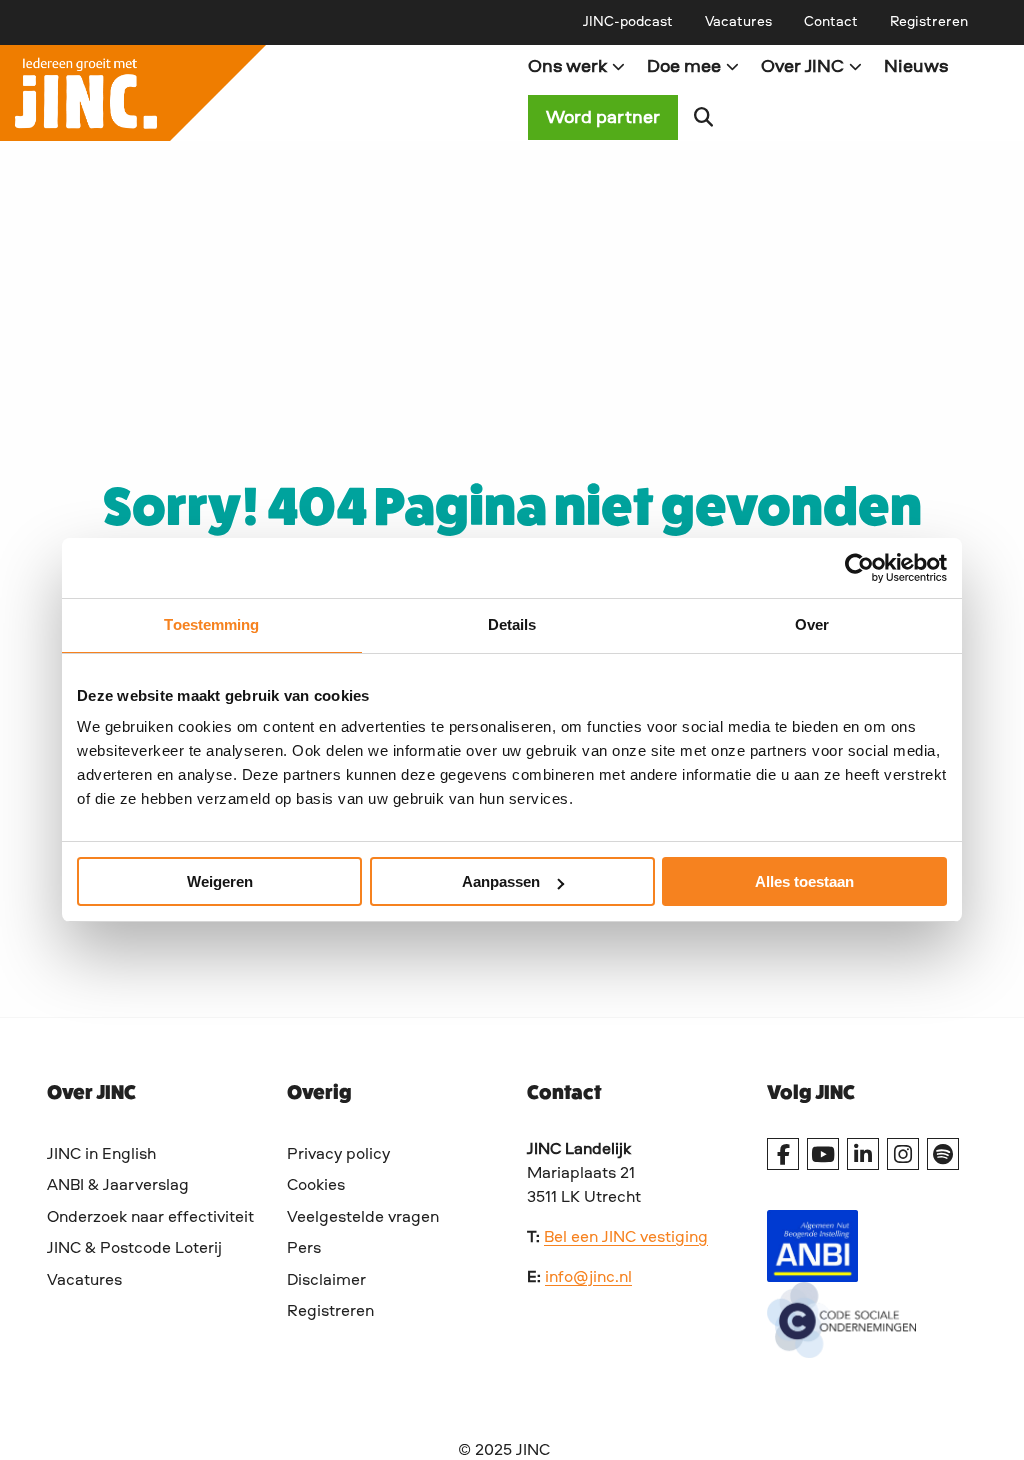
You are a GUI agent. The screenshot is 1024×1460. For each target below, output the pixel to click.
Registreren (929, 22)
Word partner (603, 118)
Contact (831, 22)
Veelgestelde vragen (363, 1218)
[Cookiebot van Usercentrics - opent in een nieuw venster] (859, 568)
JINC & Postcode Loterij (134, 1249)
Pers (304, 1249)
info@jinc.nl (588, 1278)
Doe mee (684, 67)
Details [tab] (512, 624)
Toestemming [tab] (211, 624)
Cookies (316, 1186)
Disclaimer (326, 1281)
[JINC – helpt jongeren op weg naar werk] (256, 93)
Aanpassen (501, 881)
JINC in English (101, 1155)
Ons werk (567, 67)
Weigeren (220, 881)
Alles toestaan (804, 881)
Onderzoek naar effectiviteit (150, 1218)
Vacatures (738, 22)
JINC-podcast (628, 22)
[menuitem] (628, 22)
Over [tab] (812, 624)
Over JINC (802, 67)
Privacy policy (338, 1155)
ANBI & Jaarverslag (118, 1186)
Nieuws (916, 67)
